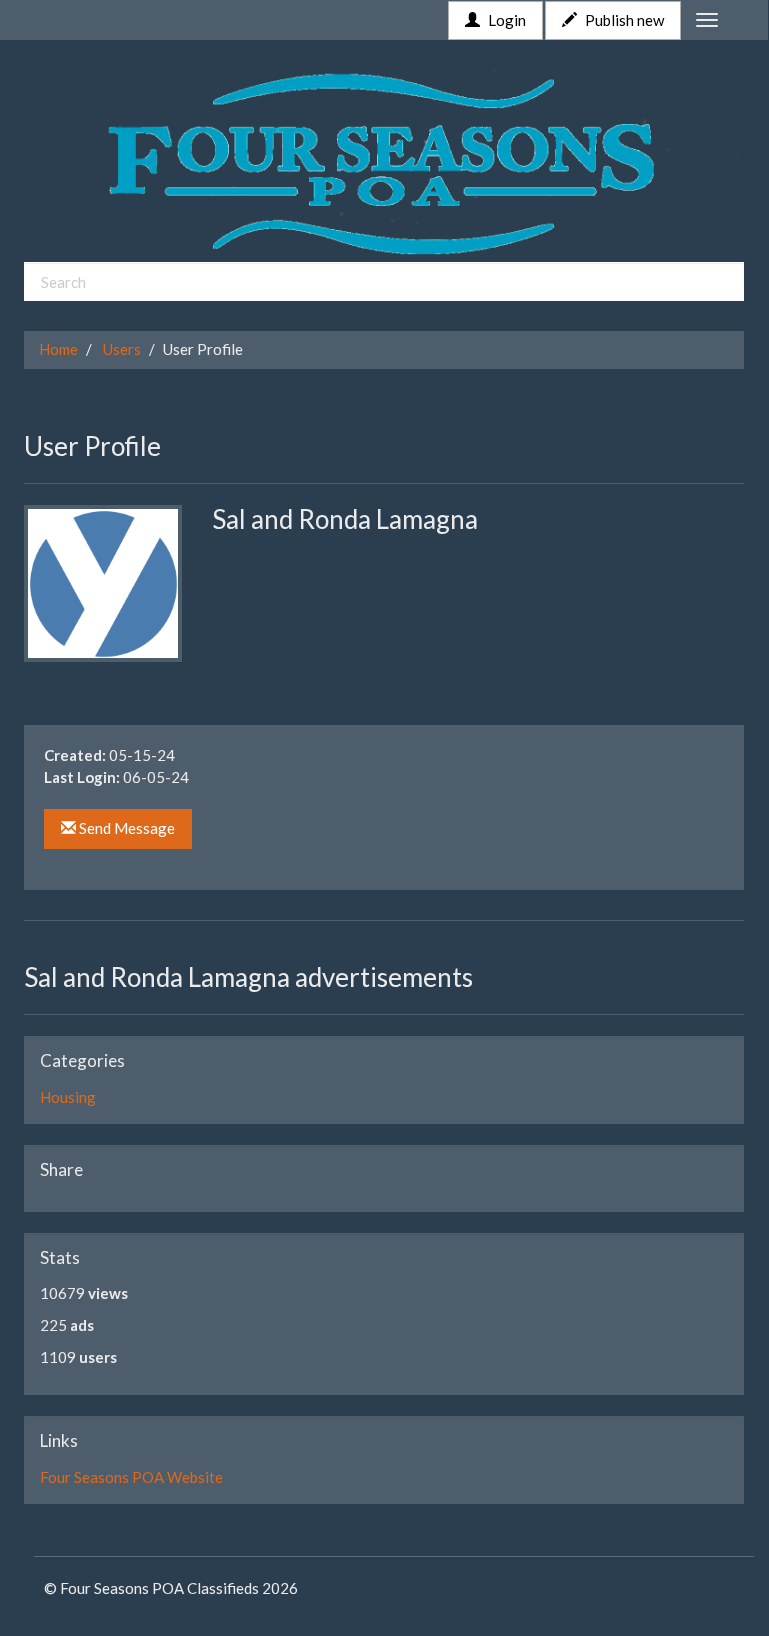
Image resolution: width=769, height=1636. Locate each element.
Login (505, 20)
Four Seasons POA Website (131, 1477)
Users (122, 349)
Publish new (623, 20)
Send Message (125, 828)
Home (58, 349)
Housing (68, 1097)
